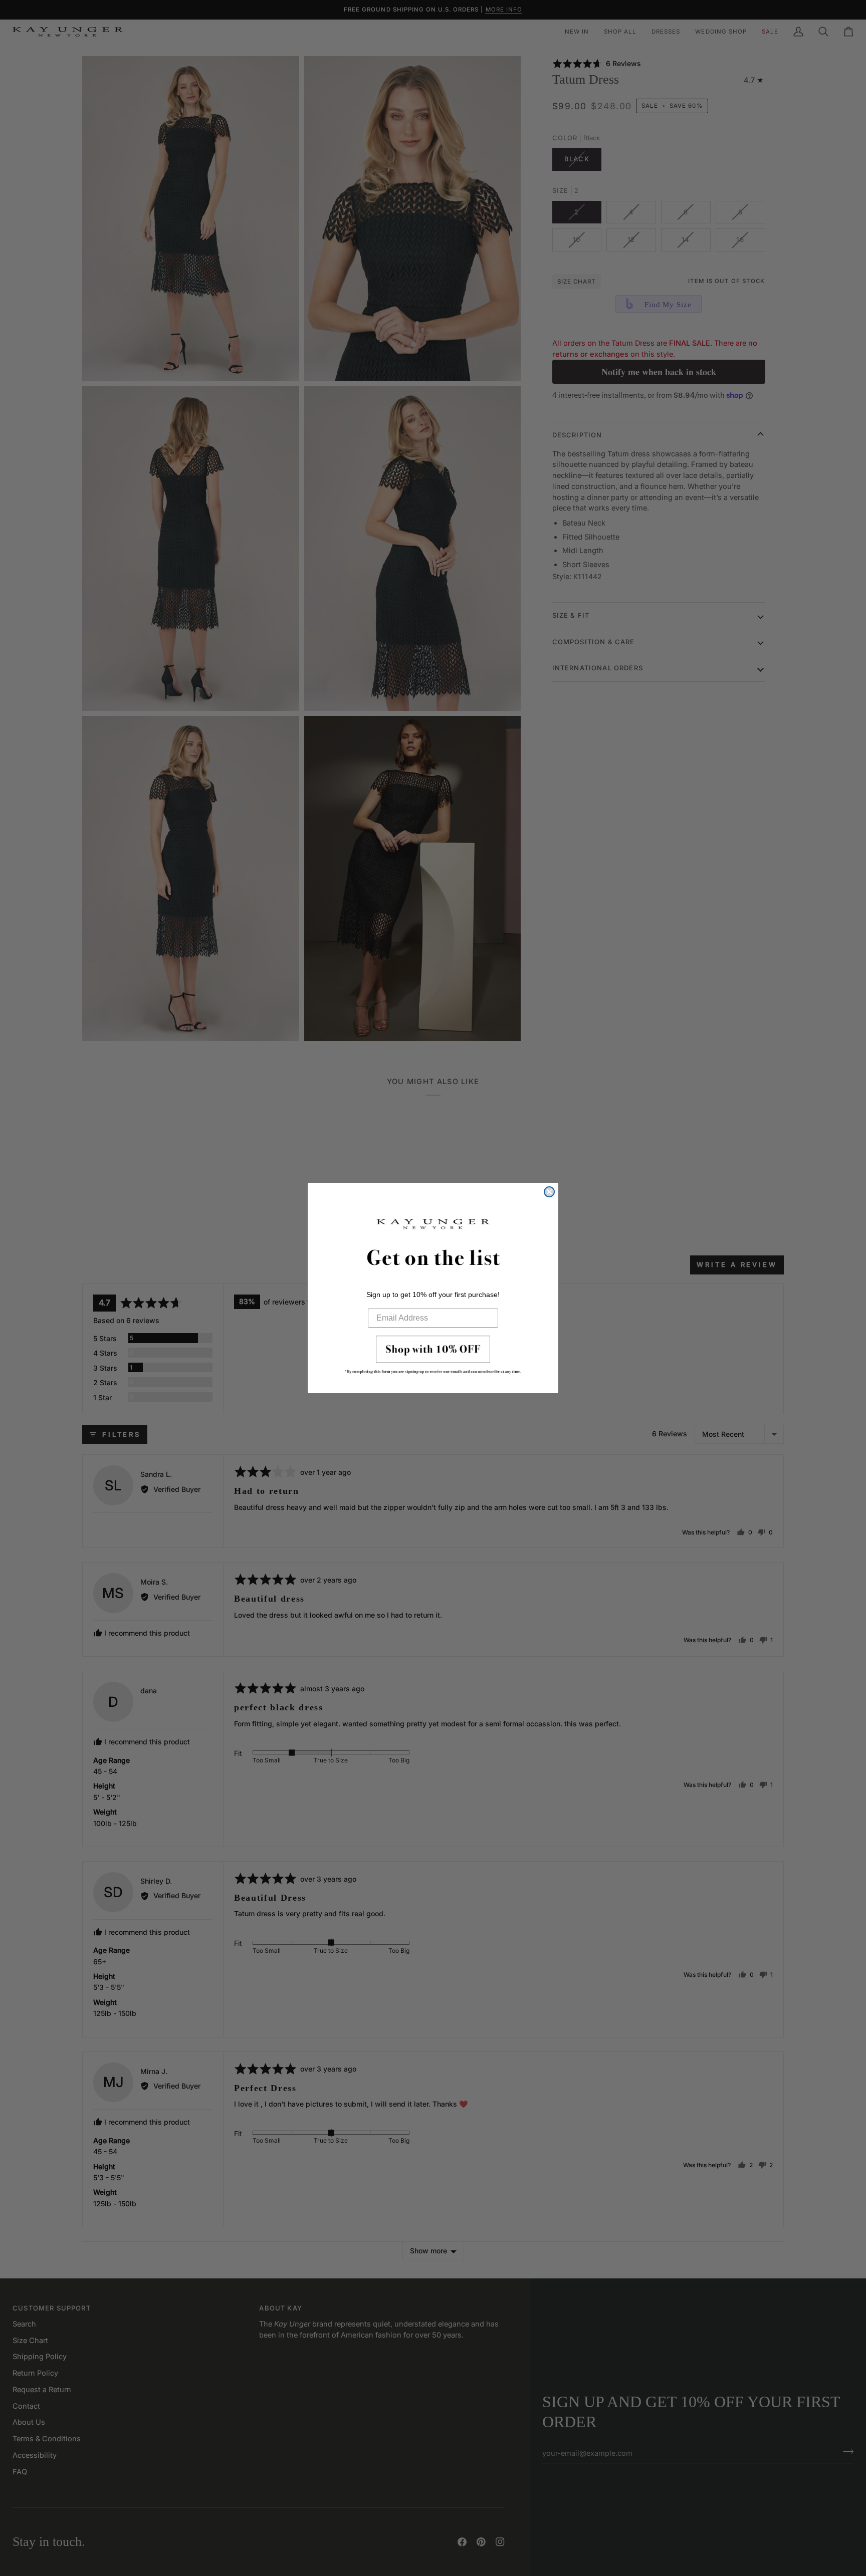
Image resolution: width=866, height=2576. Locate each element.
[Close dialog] (549, 1192)
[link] (433, 1358)
